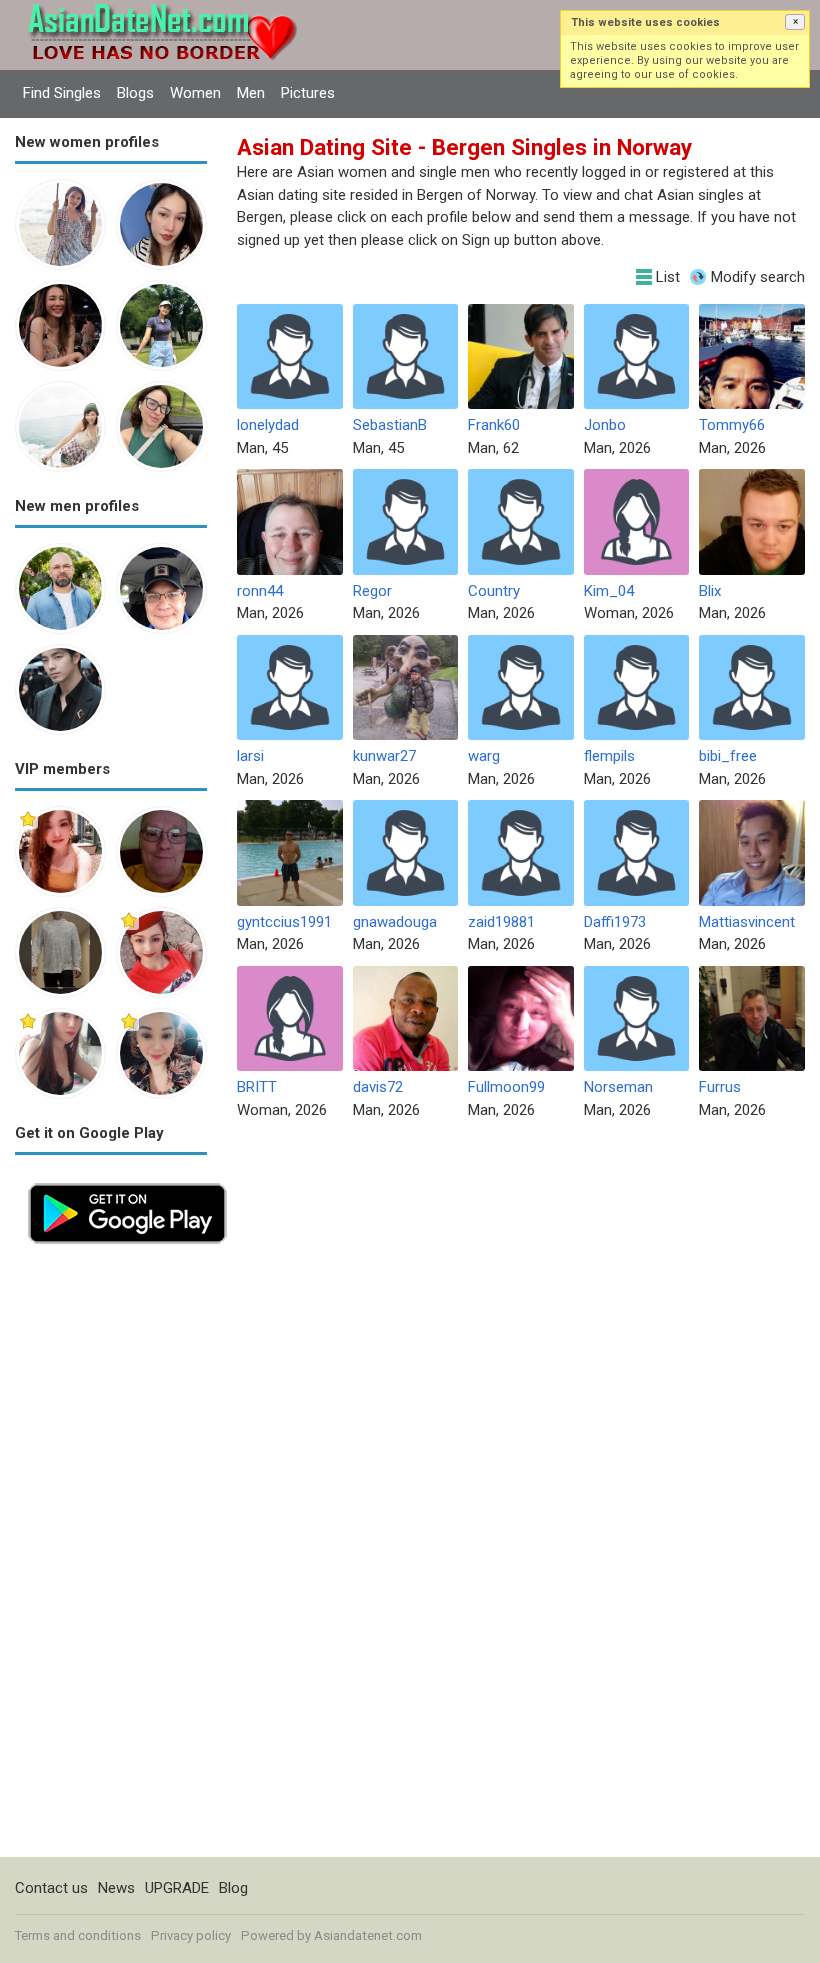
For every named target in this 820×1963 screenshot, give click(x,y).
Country (494, 591)
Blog (233, 1888)
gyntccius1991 (284, 922)
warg (484, 756)
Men (251, 93)
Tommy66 (732, 425)
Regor (372, 591)
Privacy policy (191, 1935)
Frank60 (494, 425)
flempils (609, 756)
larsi (250, 756)
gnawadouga (395, 922)
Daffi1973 (615, 922)
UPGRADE (177, 1888)
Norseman (618, 1087)
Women (195, 93)
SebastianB (390, 425)
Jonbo (605, 425)
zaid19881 (501, 922)
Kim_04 (609, 591)
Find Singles (62, 93)
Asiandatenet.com (368, 1935)
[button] (795, 22)
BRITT (257, 1087)
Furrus (720, 1087)
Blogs (135, 93)
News (116, 1888)
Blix (710, 591)
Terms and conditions (78, 1935)
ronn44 (260, 591)
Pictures (308, 93)
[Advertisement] (111, 1557)
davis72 (378, 1087)
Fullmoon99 (506, 1087)
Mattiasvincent (747, 922)
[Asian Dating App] (127, 1181)
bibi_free (728, 756)
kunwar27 (384, 756)
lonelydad (268, 425)
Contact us (51, 1888)
